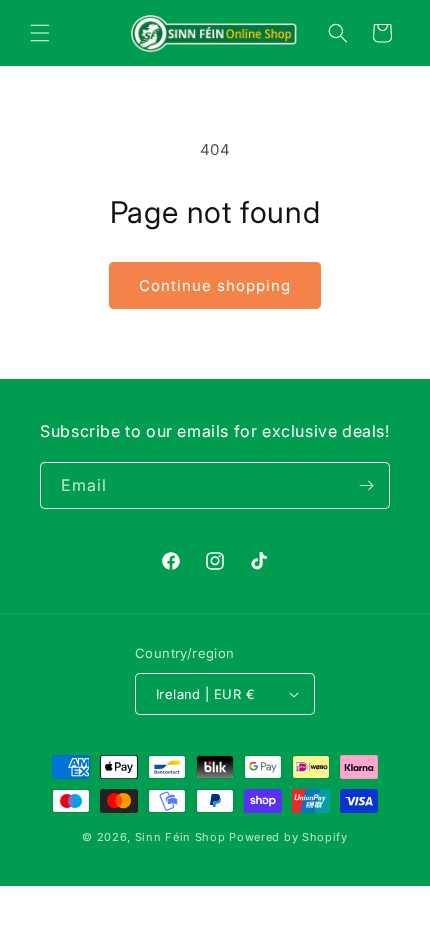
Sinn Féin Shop (180, 837)
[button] (40, 33)
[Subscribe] (367, 485)
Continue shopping (215, 285)
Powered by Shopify (288, 837)
